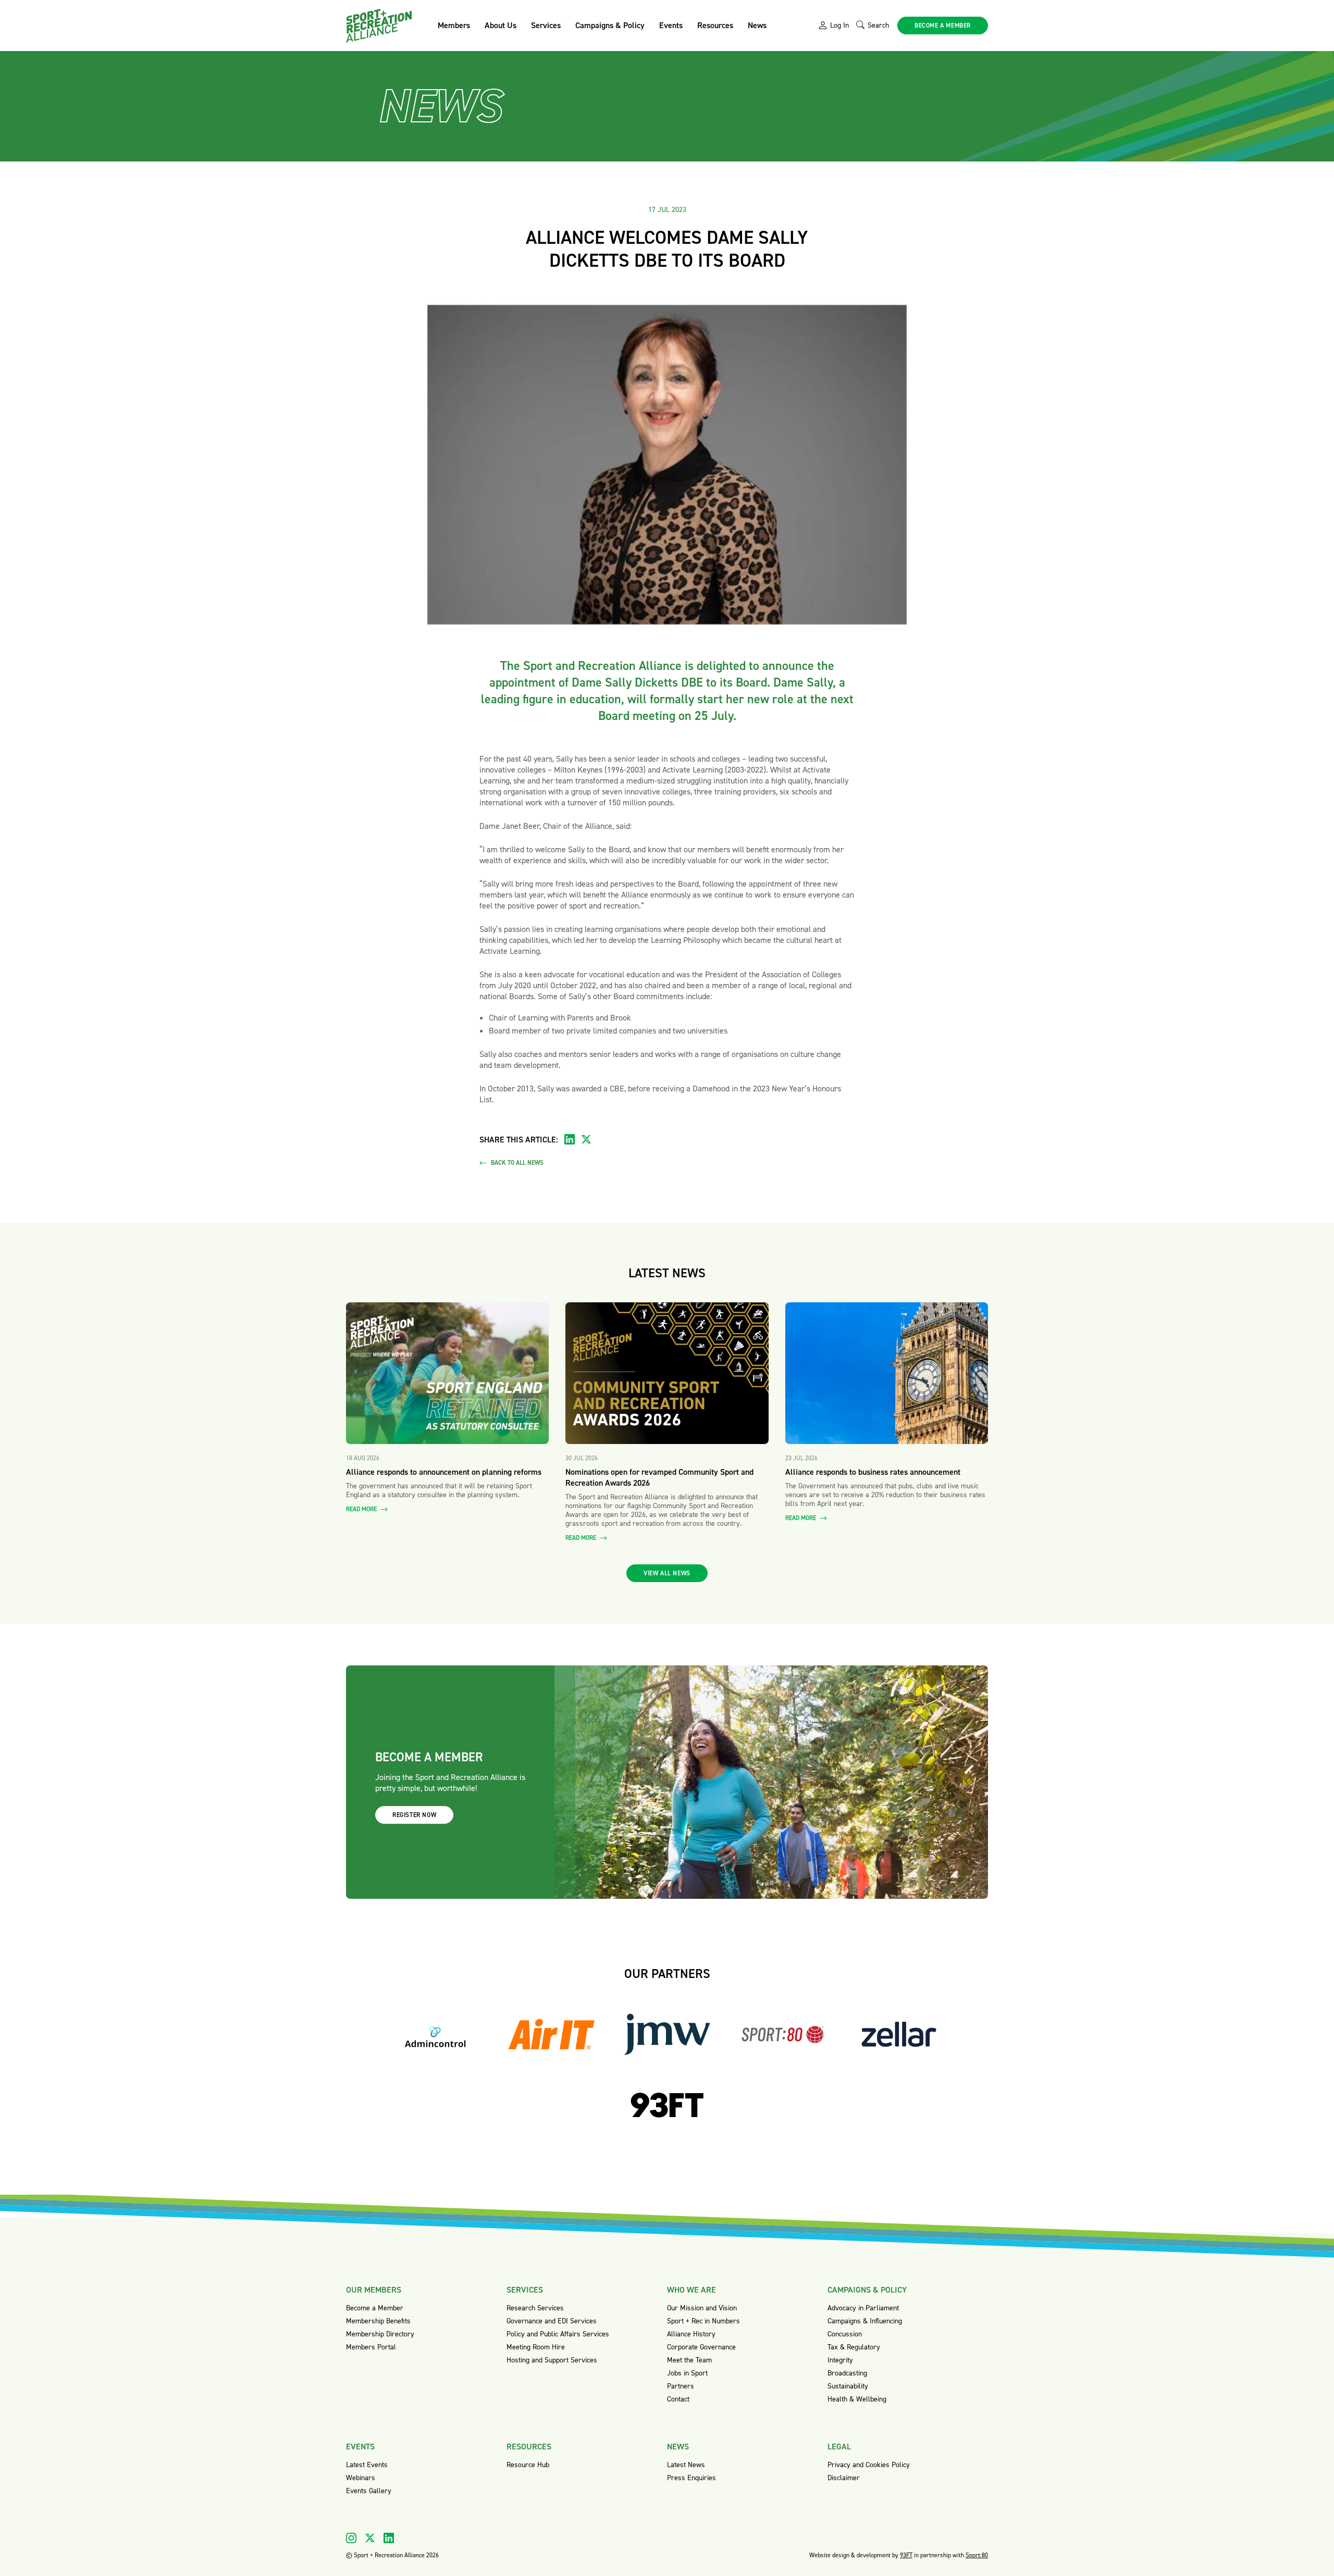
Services (546, 25)
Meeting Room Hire (536, 2347)
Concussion (845, 2334)
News (757, 25)
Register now (414, 1815)
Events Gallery (369, 2491)
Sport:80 (977, 2555)
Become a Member (375, 2308)
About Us (501, 25)
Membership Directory (380, 2334)
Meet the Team (689, 2360)
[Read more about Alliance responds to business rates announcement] (887, 1373)
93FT (906, 2555)
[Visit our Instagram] (351, 2538)
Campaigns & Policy (610, 25)
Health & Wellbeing (857, 2399)
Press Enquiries (691, 2478)
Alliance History (691, 2334)
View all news (667, 1573)
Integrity (840, 2360)
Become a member (943, 26)
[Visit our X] (370, 2538)
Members (454, 25)
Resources (715, 25)
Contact (678, 2399)
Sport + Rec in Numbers (703, 2321)
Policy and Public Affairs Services (558, 2334)
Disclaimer (844, 2478)
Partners (681, 2386)
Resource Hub (528, 2465)
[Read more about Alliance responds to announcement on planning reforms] (447, 1373)
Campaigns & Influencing (865, 2321)
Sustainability (848, 2386)
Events (671, 25)
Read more (362, 1509)
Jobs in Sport (687, 2373)
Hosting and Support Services (552, 2360)
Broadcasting (847, 2373)
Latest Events (367, 2465)
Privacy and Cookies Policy (869, 2465)
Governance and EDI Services (552, 2321)
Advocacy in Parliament (863, 2308)
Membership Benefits (378, 2321)
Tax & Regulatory (854, 2347)
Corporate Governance (701, 2347)
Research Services (535, 2308)
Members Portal (371, 2347)
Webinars (361, 2478)
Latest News (686, 2465)
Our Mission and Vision (702, 2308)
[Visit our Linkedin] (389, 2538)
